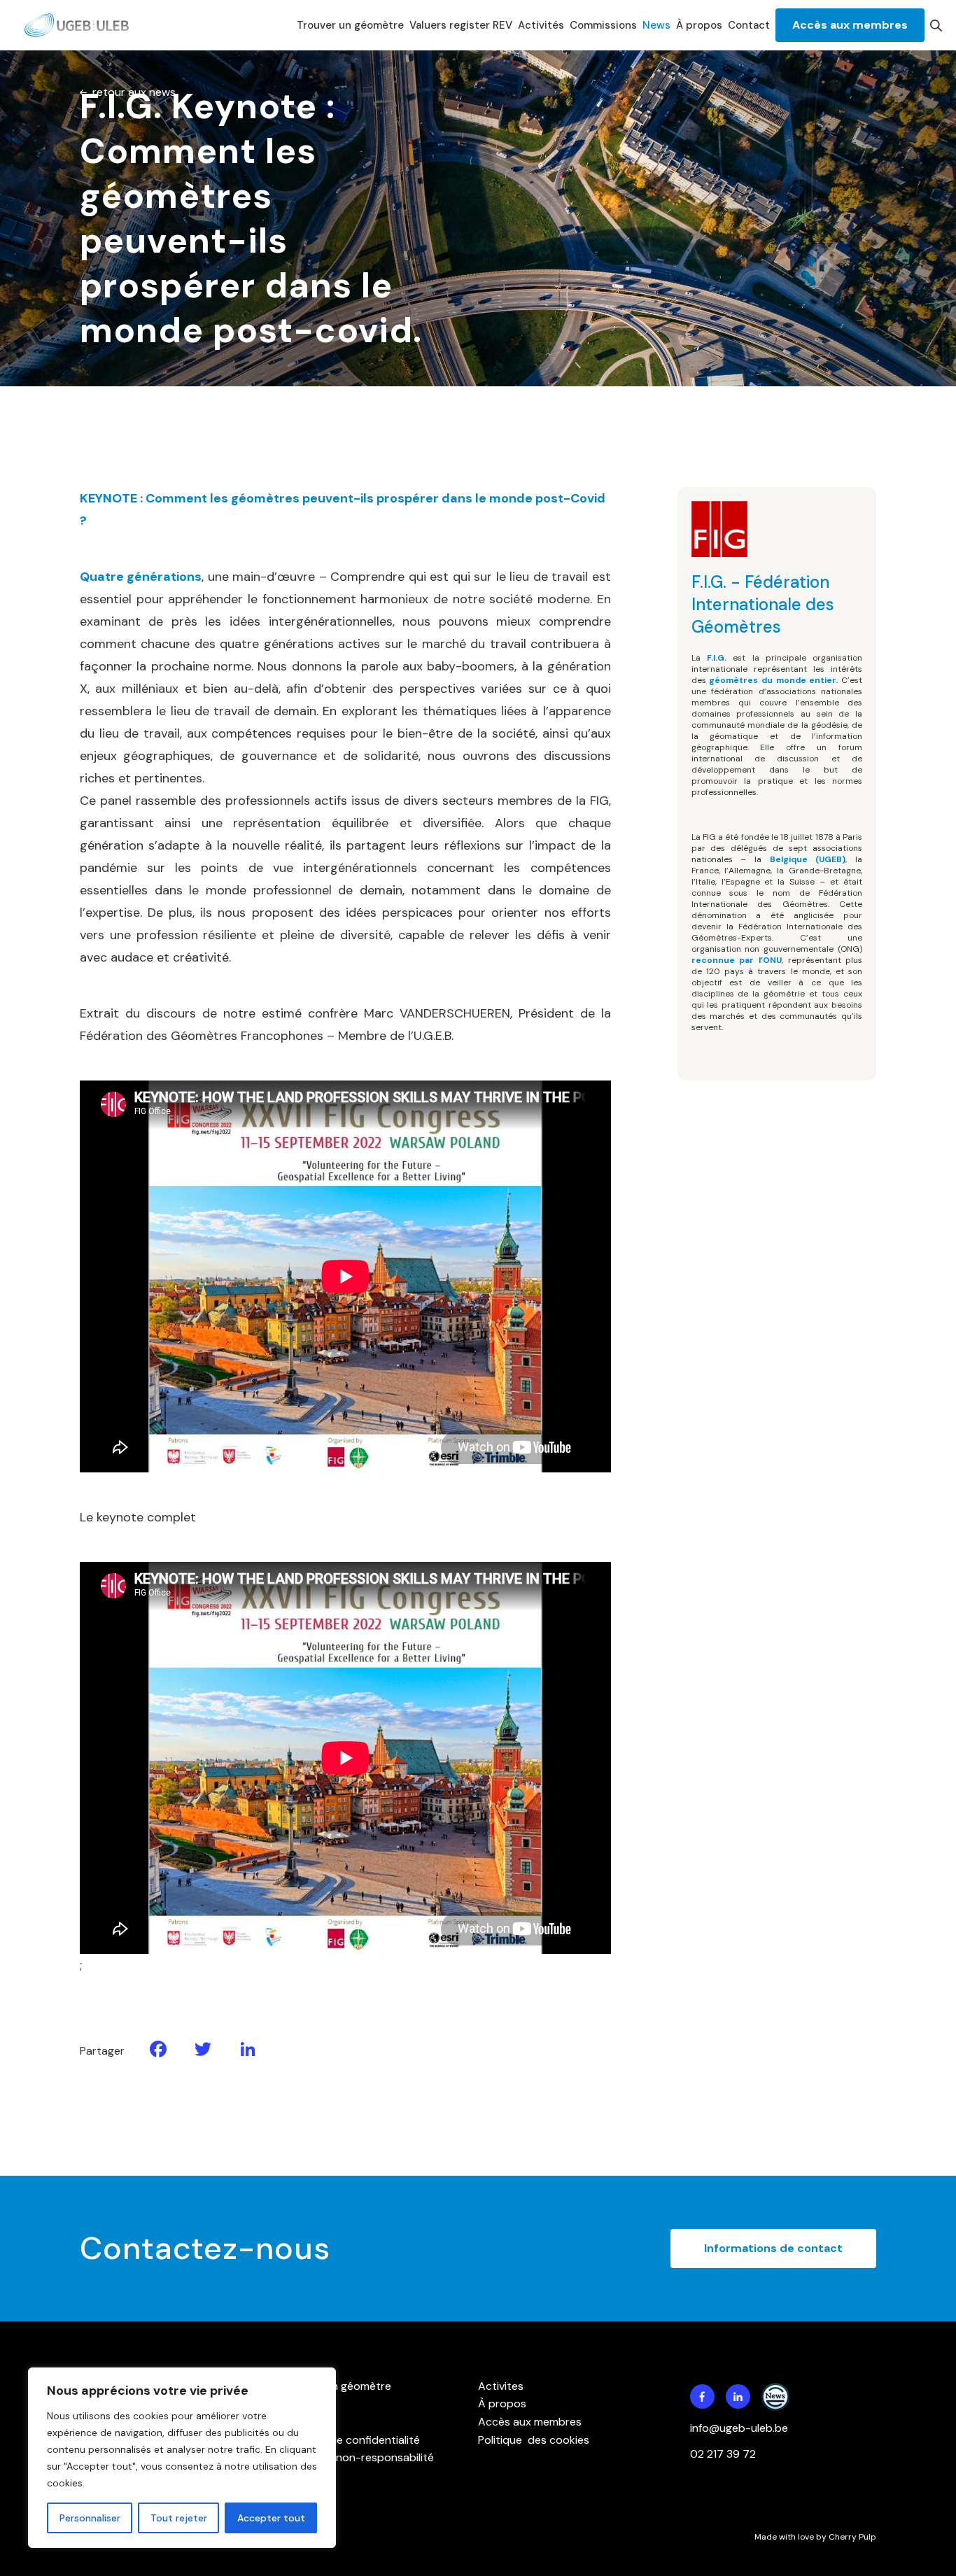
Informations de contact (773, 2248)
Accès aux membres (850, 25)
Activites (501, 2386)
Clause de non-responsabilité (358, 2457)
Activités (541, 25)
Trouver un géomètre (350, 25)
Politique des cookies (534, 2440)
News (656, 25)
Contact (749, 25)
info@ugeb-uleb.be (739, 2428)
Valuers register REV (461, 25)
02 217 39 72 (724, 2454)
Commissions (603, 25)
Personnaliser (90, 2518)
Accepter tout (271, 2518)
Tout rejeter (179, 2518)
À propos (699, 25)
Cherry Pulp (852, 2537)
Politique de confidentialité (351, 2440)
